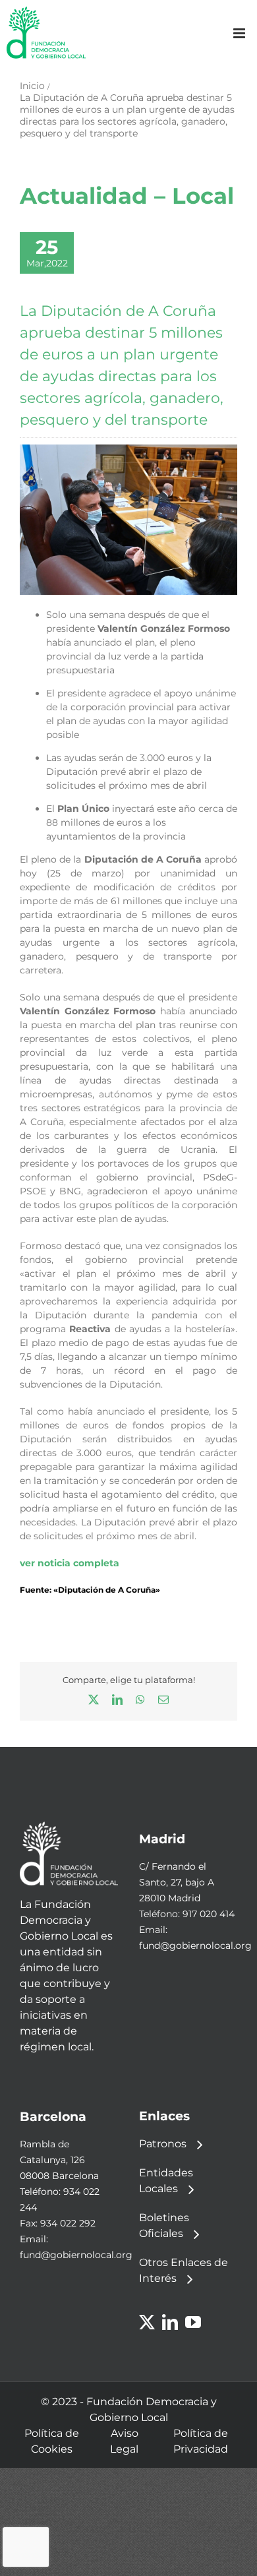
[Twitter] (147, 2322)
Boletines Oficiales (164, 2225)
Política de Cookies (52, 2441)
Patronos (163, 2144)
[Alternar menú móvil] (240, 33)
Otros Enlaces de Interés (184, 2270)
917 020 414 (209, 1914)
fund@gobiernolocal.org (195, 1946)
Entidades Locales (166, 2181)
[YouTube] (193, 2322)
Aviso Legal (124, 2441)
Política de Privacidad (201, 2441)
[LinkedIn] (170, 2322)
